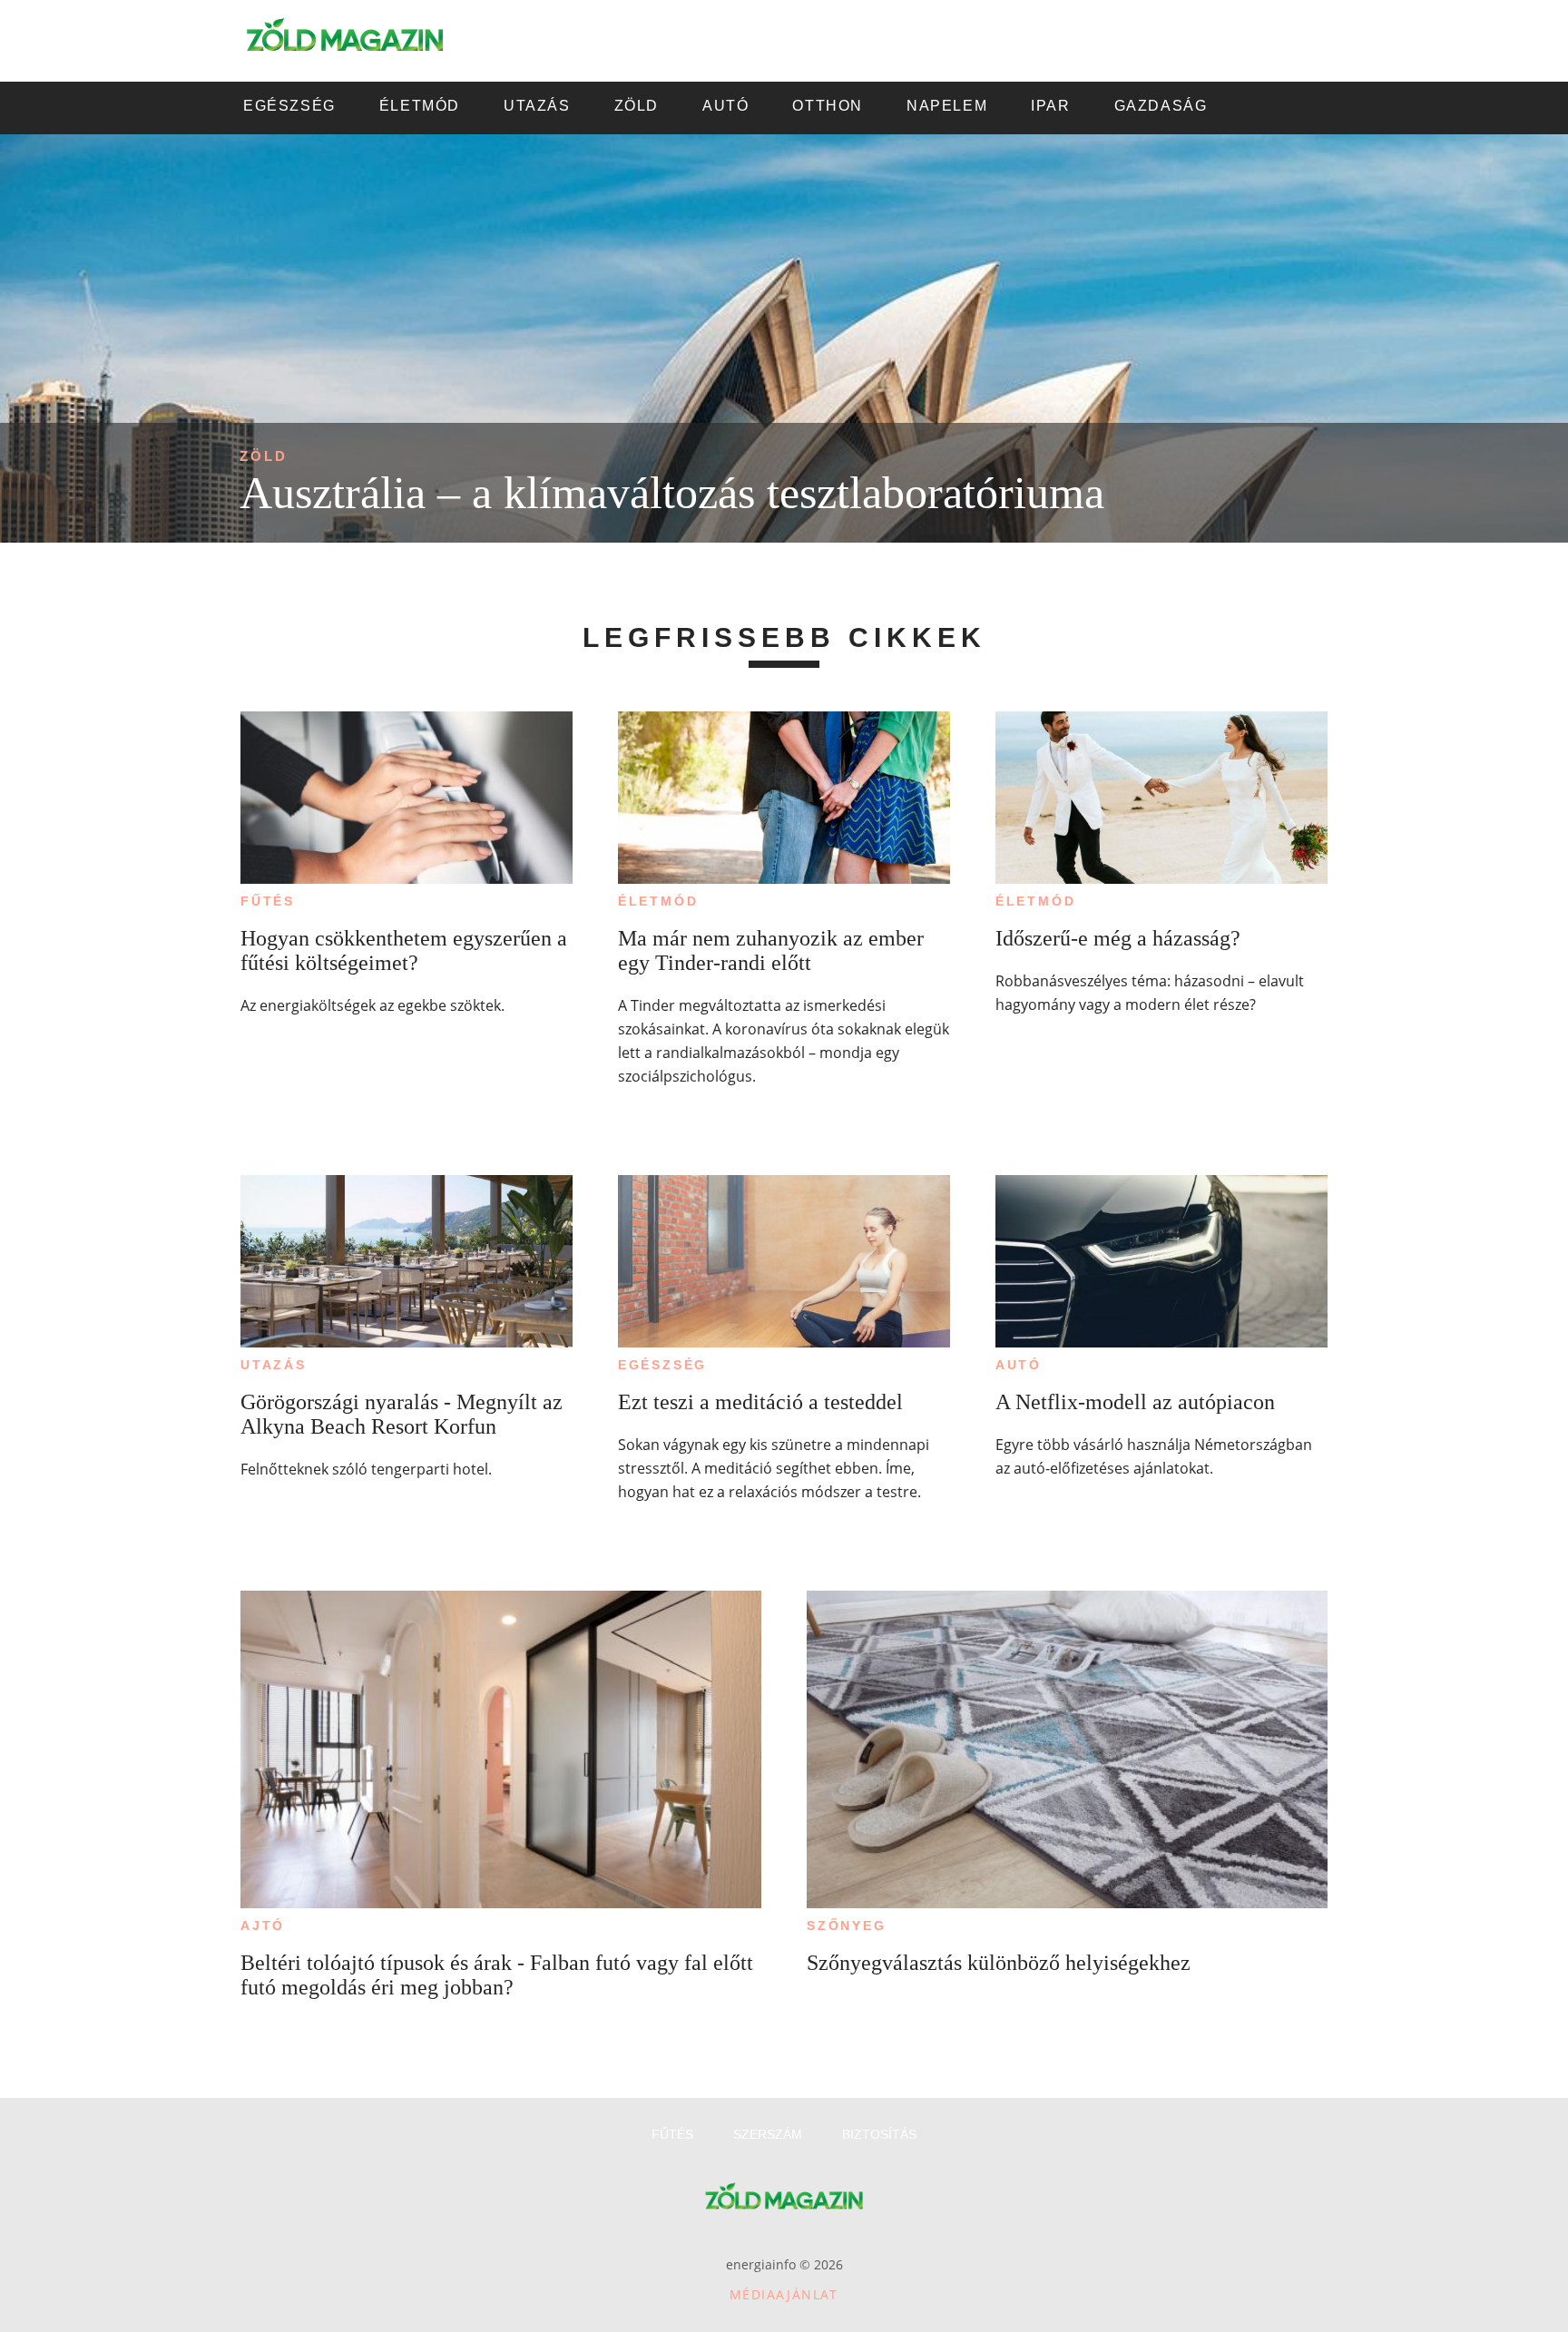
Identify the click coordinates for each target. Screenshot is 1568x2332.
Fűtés (268, 901)
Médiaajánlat (784, 2294)
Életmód (658, 901)
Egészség (662, 1365)
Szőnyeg (847, 1925)
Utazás (274, 1365)
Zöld (264, 456)
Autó (1019, 1365)
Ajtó (263, 1925)
